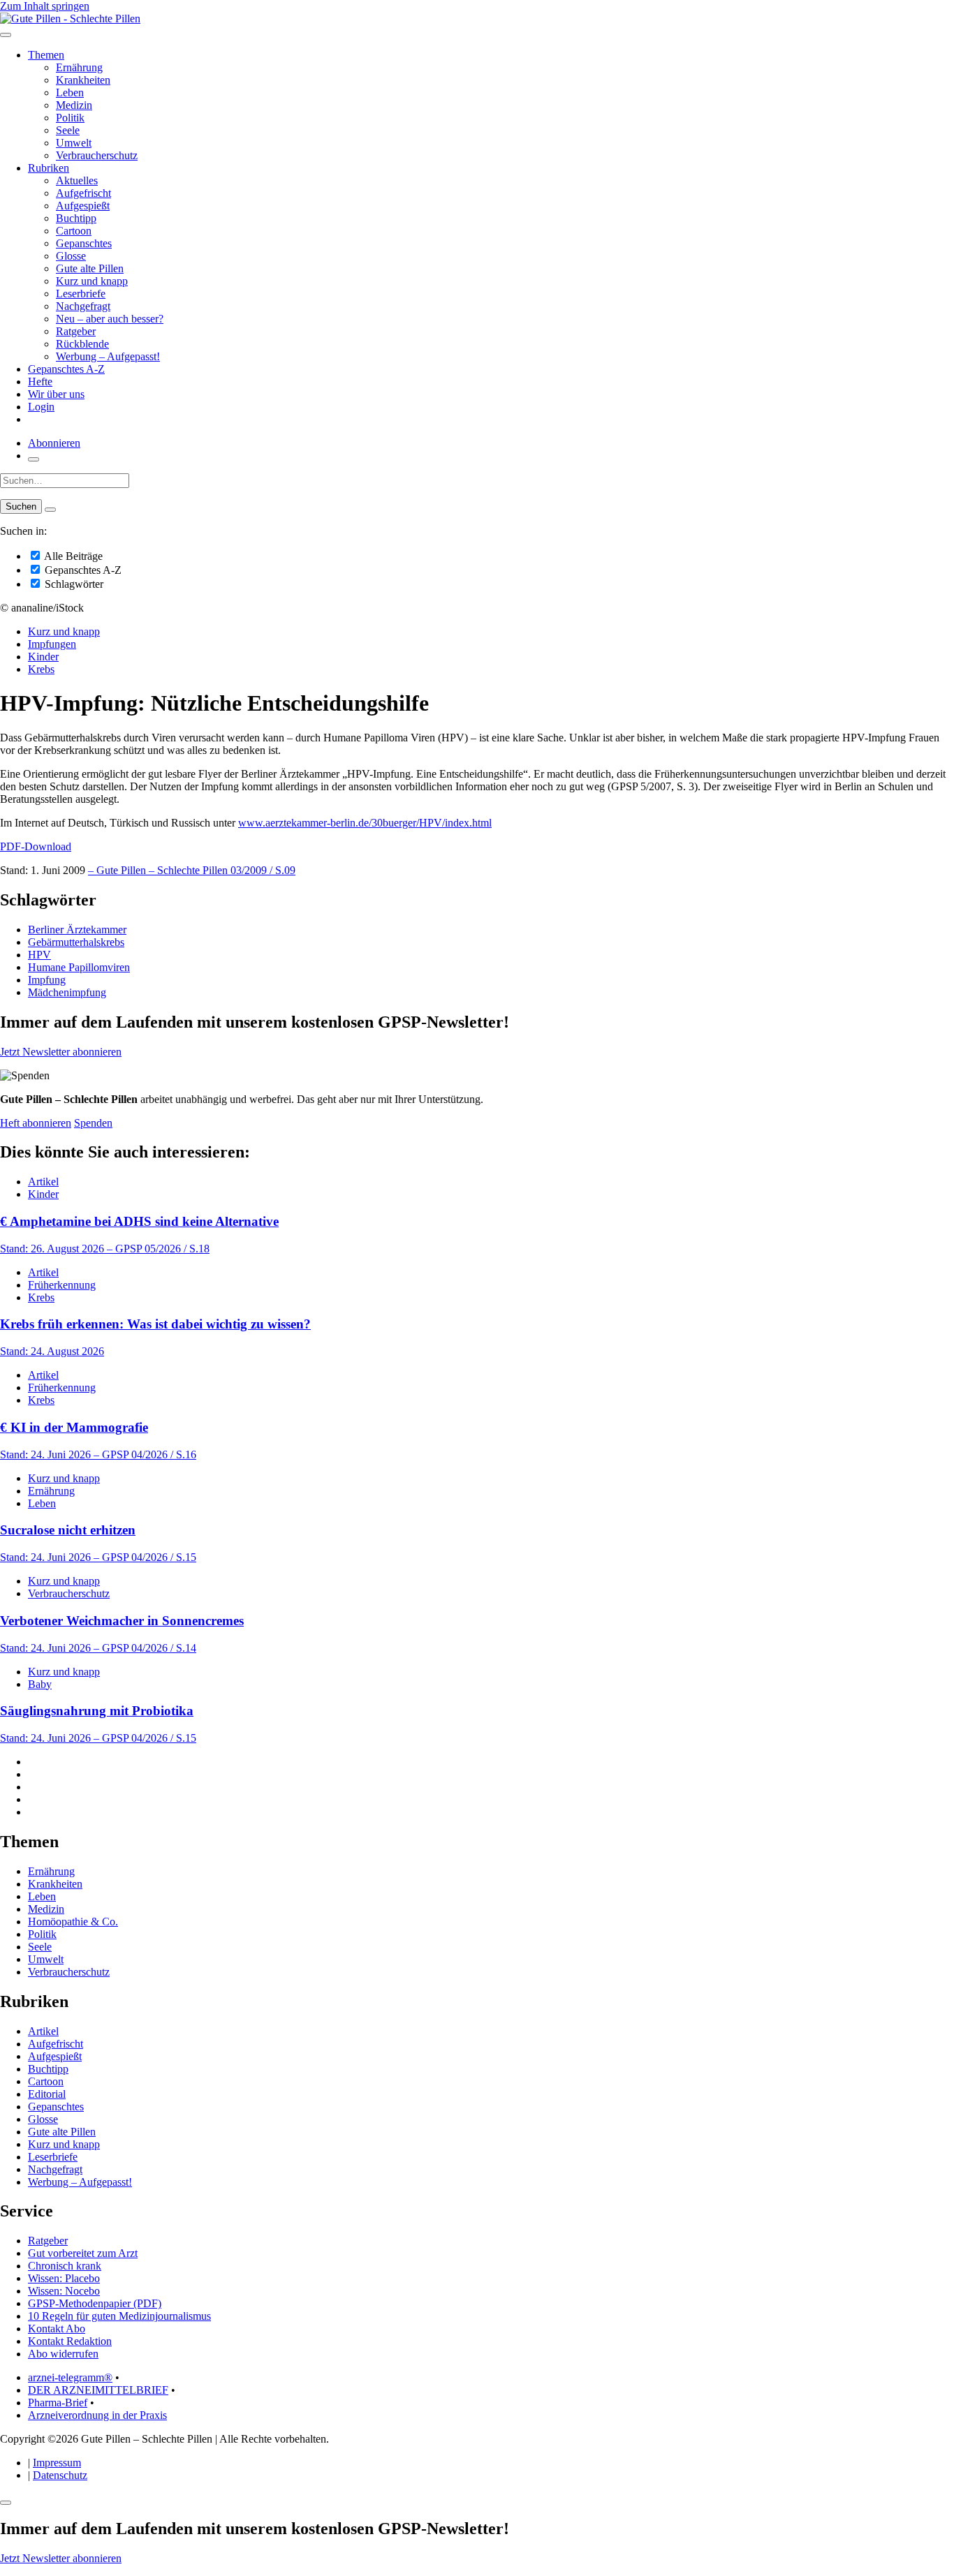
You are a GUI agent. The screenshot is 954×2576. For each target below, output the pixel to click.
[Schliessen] (6, 2503)
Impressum (57, 2463)
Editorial (47, 2094)
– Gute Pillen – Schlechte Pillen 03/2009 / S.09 (192, 870)
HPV (39, 955)
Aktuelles (77, 180)
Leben (70, 92)
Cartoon (74, 231)
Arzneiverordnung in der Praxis (97, 2415)
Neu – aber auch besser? (110, 319)
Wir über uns (56, 394)
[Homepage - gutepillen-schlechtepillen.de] (70, 18)
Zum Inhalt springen (45, 6)
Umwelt (74, 143)
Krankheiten (83, 80)
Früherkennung (62, 1285)
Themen (46, 55)
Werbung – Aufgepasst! (108, 356)
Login (41, 407)
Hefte (40, 382)
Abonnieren (54, 443)
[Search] (50, 510)
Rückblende (82, 344)
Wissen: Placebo (64, 2278)
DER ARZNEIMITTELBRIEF (98, 2390)
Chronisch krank (65, 2266)
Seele (68, 130)
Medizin (74, 105)
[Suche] (34, 459)
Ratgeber (76, 331)
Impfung (47, 980)
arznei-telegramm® (70, 2377)
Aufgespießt (83, 206)
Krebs (41, 669)
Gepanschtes (84, 243)
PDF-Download (36, 846)
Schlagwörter (73, 584)
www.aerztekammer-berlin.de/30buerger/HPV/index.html (365, 823)
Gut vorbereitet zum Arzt (83, 2253)
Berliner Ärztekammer (77, 930)
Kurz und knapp (92, 281)
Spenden (93, 1123)
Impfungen (52, 644)
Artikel (43, 1182)
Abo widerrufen (63, 2354)
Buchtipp (76, 218)
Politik (70, 118)
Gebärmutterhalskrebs (76, 942)
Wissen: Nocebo (64, 2291)
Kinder (43, 657)
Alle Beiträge (72, 556)
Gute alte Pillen (90, 268)
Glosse (71, 256)
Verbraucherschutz (97, 155)
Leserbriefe (81, 294)
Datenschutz (60, 2475)
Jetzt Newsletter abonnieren (61, 1052)
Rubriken (49, 168)
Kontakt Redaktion (70, 2341)
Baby (40, 1684)
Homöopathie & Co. (73, 1922)
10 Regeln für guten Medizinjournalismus (119, 2316)
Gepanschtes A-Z (66, 369)
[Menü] (6, 35)
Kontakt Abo (57, 2329)
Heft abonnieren (36, 1123)
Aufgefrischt (83, 193)
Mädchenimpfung (67, 992)
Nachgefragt (83, 306)
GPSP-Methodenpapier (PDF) (95, 2303)
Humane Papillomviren (79, 967)
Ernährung (79, 67)
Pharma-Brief (58, 2403)
